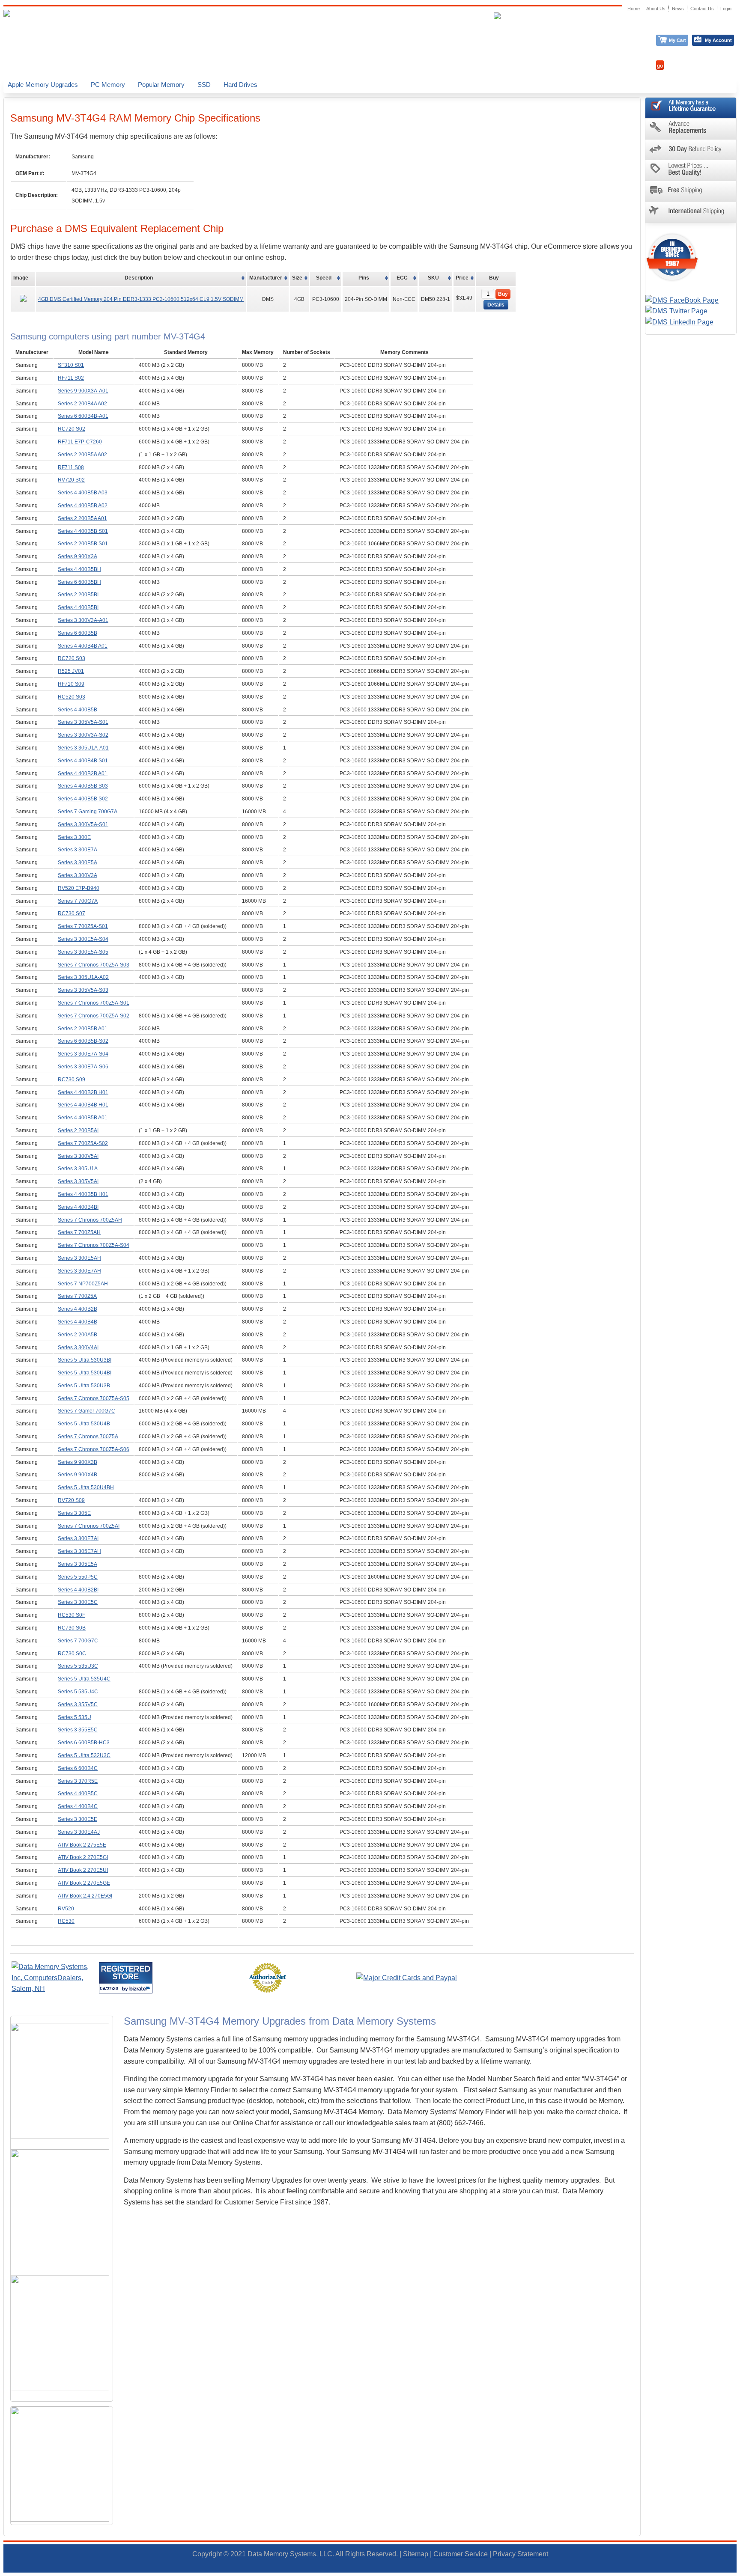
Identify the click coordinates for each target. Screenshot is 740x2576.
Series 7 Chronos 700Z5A (88, 1437)
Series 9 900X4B (78, 1475)
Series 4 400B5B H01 (83, 1194)
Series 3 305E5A (78, 1564)
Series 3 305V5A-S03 (83, 990)
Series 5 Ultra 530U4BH (86, 1487)
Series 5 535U (75, 1717)
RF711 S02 (71, 378)
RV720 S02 (71, 480)
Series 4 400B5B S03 (83, 786)
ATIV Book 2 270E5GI (83, 1857)
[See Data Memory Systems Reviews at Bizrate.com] (126, 1978)
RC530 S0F (72, 1615)
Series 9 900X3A (78, 556)
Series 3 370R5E (78, 1781)
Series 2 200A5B (78, 1335)
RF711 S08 (71, 467)
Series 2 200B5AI (78, 1130)
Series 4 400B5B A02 (83, 506)
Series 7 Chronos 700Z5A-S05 (94, 1398)
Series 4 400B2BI (78, 1590)
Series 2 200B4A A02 (82, 404)
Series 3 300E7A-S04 (83, 1054)
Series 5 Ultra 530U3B (84, 1386)
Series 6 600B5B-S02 (83, 1041)
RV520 (66, 1909)
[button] (740, 2572)
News (678, 9)
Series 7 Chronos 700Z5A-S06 (94, 1449)
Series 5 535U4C (78, 1692)
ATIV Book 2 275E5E (82, 1845)
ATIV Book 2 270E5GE (84, 1883)
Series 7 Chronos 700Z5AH (90, 1220)
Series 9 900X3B (78, 1462)
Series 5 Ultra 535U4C (84, 1679)
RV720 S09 (71, 1500)
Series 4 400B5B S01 (83, 531)
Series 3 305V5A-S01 (83, 722)
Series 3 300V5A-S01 (83, 824)
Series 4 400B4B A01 (83, 646)
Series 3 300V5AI (78, 1156)
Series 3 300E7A (78, 850)
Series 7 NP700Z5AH (83, 1284)
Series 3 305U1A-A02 (83, 977)
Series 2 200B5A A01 (82, 518)
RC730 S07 (72, 913)
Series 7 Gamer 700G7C (87, 1411)
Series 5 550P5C (78, 1577)
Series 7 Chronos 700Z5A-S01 (94, 1003)
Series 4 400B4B (78, 1322)
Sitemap (416, 2554)
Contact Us (702, 9)
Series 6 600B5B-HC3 (84, 1743)
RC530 (66, 1921)
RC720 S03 (72, 658)
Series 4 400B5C (78, 1794)
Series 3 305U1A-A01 (83, 748)
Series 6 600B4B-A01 (83, 416)
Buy (503, 294)
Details (496, 305)
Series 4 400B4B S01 (83, 761)
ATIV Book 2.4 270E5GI (85, 1896)
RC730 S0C (72, 1654)
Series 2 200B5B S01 (83, 544)
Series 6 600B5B (78, 633)
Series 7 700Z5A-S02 (83, 1143)
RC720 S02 (72, 429)
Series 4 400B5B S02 (83, 799)
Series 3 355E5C (78, 1730)
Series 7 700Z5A (77, 1296)
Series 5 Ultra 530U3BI (85, 1360)
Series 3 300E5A (78, 863)
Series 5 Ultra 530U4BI (85, 1373)
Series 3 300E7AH (79, 1271)
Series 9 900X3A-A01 (83, 391)
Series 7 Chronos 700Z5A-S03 (94, 965)
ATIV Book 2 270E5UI (83, 1870)
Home (634, 9)
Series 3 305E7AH (79, 1551)
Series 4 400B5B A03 (83, 493)
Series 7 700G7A (78, 901)
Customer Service (461, 2554)
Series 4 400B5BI (78, 607)
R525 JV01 (71, 671)
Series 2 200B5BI (78, 595)
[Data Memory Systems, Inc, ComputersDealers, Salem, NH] (54, 1989)
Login (726, 9)
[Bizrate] (141, 1989)
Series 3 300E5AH (79, 1258)
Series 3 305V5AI (78, 1181)
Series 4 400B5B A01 (83, 1118)
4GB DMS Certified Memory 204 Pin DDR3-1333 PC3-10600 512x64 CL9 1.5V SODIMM (141, 299)
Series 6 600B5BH (79, 582)
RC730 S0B (72, 1628)
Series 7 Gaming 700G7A (88, 812)
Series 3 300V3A (78, 875)
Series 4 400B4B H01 (83, 1105)
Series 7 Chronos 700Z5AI (89, 1526)
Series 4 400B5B (78, 710)
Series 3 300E (74, 837)
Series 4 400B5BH (79, 569)
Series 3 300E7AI (78, 1538)
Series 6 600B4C (78, 1768)
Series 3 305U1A (78, 1169)
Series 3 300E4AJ (79, 1832)
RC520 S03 (72, 697)
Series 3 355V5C (78, 1704)
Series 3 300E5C (78, 1602)
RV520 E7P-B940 (79, 888)
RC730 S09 (72, 1080)
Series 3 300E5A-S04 (83, 939)
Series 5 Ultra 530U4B (84, 1424)
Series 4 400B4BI (78, 1207)
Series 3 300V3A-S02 (83, 735)
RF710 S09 (71, 684)
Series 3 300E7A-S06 (83, 1067)
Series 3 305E (74, 1513)
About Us (656, 9)
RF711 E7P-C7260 (80, 442)
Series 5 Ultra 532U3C (84, 1755)
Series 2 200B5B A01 (83, 1029)
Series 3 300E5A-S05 (83, 952)
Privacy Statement (521, 2554)
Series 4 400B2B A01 (83, 773)
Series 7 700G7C (78, 1641)
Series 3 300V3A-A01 (83, 620)
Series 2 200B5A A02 (82, 455)
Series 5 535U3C (78, 1666)
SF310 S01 (71, 365)
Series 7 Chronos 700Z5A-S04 (94, 1245)
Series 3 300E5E (78, 1819)
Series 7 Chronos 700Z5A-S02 (94, 1016)
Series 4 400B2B (78, 1309)
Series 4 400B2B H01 (83, 1092)
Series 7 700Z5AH (79, 1232)
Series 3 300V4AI (78, 1347)
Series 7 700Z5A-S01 (83, 926)
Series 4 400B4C (78, 1806)
